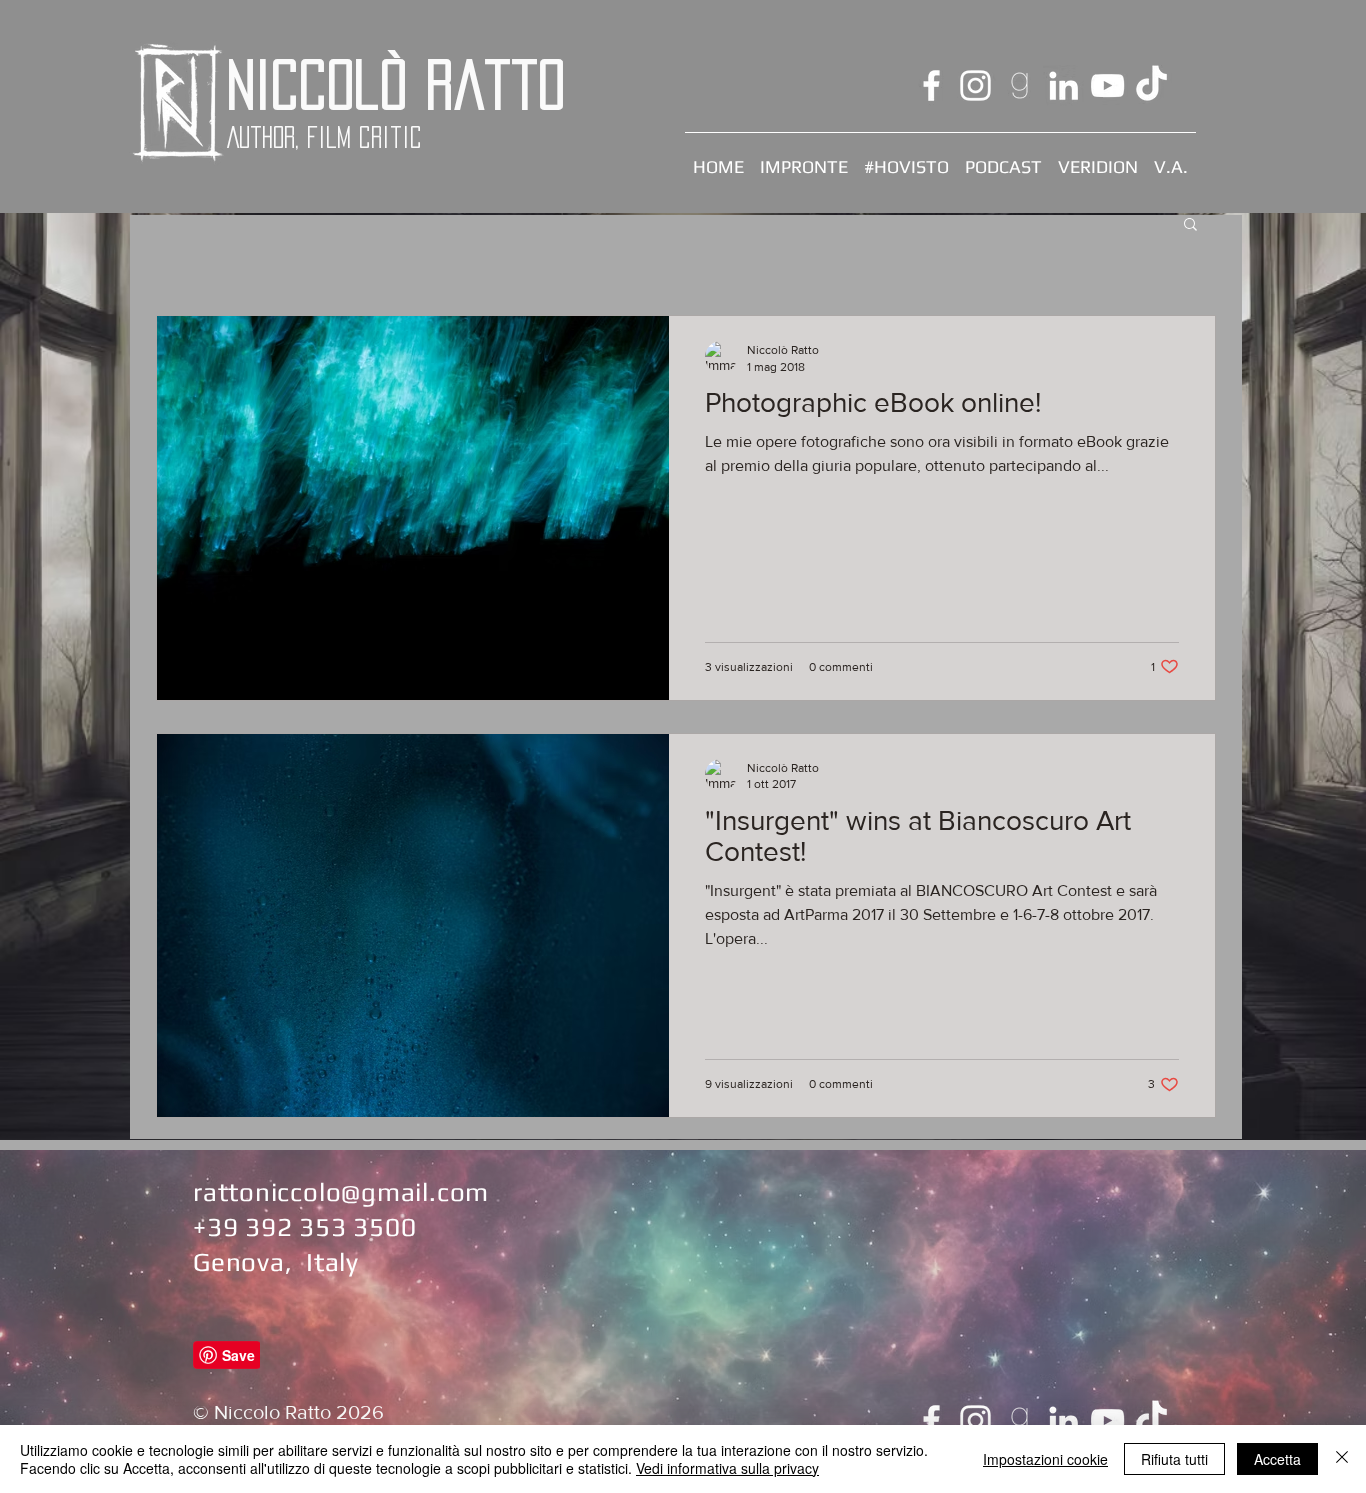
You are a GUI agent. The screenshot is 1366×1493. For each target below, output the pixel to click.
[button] (1190, 225)
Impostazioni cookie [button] (1045, 1459)
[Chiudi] (1342, 1459)
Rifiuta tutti (1174, 1459)
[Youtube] (1107, 85)
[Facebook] (931, 85)
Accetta (1277, 1459)
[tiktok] (1151, 85)
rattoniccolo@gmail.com (341, 1192)
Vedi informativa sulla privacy (727, 1468)
